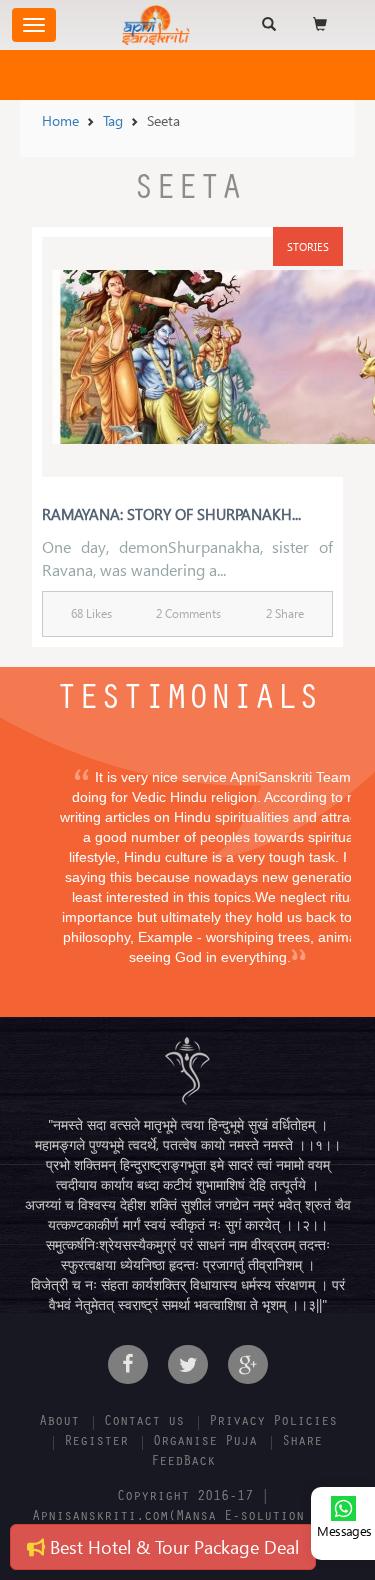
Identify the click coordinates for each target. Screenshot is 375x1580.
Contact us (144, 1423)
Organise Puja (205, 1443)
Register (96, 1443)
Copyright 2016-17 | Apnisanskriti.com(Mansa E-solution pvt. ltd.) (188, 1518)
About (59, 1423)
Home (60, 120)
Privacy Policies (273, 1423)
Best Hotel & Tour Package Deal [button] (172, 1546)
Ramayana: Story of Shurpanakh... (171, 514)
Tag (113, 120)
